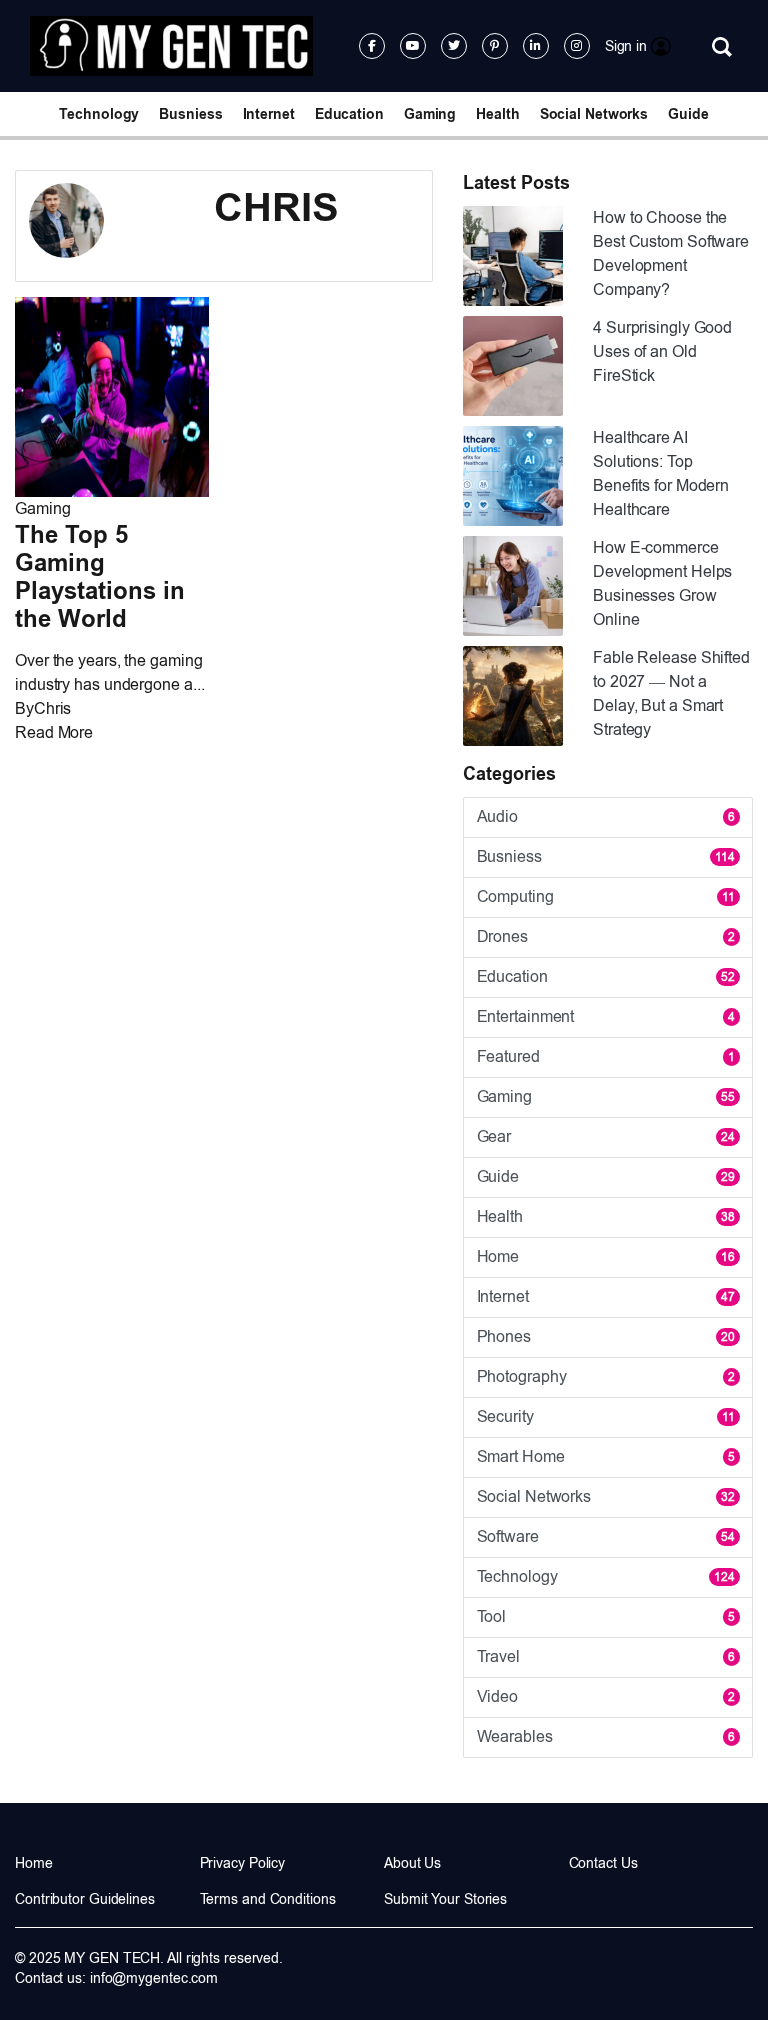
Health (497, 114)
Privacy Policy (243, 1863)
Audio (606, 816)
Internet (269, 114)
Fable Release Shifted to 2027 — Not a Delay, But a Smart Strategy (671, 693)
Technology (99, 114)
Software (606, 1536)
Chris (53, 708)
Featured (606, 1056)
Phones (606, 1336)
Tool (606, 1616)
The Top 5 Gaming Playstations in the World (100, 576)
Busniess (190, 114)
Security (606, 1416)
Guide (688, 114)
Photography (606, 1376)
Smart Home (606, 1456)
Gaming (430, 114)
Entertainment (606, 1016)
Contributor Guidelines (85, 1899)
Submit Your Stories (445, 1899)
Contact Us (603, 1863)
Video (606, 1696)
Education (349, 114)
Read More (54, 732)
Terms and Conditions (268, 1899)
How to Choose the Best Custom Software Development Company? (671, 253)
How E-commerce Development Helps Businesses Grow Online (662, 583)
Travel (606, 1656)
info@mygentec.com (154, 1978)
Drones (606, 936)
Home (606, 1256)
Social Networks (594, 114)
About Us (412, 1863)
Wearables (606, 1736)
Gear (606, 1136)
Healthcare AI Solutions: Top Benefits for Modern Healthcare (661, 473)
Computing (606, 896)
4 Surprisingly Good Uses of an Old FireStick (662, 351)
